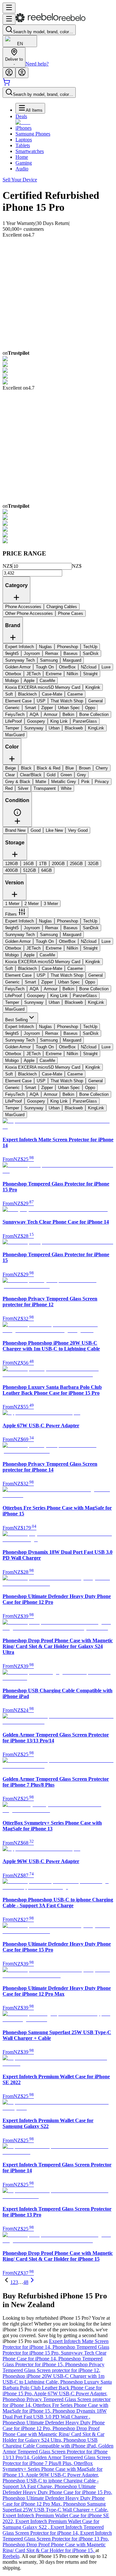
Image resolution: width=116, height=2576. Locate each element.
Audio (22, 169)
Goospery (36, 996)
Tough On (45, 941)
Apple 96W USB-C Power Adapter (62, 2475)
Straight (90, 948)
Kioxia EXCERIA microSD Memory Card (43, 962)
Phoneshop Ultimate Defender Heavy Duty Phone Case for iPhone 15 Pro (57, 2489)
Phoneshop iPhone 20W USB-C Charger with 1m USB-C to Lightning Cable (53, 2379)
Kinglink (93, 962)
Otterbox (13, 948)
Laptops (24, 140)
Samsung (49, 935)
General (96, 975)
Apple (29, 955)
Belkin (68, 989)
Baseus (71, 928)
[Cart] (6, 84)
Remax (52, 928)
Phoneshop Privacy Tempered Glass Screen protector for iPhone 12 (53, 2367)
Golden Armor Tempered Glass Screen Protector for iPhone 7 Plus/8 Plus (57, 2460)
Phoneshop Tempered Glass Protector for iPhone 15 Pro (56, 2350)
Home (22, 157)
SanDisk (91, 928)
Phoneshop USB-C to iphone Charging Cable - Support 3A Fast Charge (51, 2484)
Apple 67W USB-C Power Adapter (71, 2393)
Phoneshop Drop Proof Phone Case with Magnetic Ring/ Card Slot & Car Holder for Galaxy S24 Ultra (53, 2434)
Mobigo (12, 955)
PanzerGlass (85, 996)
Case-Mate (52, 968)
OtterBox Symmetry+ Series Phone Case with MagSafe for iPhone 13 (53, 2469)
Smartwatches (30, 151)
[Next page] (32, 2282)
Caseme (75, 968)
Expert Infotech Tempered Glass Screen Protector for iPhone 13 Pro (57, 2536)
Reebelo (11, 2556)
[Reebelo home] (50, 21)
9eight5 (12, 928)
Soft (9, 968)
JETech (34, 948)
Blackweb (74, 1002)
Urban (54, 1002)
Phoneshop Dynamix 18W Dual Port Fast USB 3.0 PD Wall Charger (55, 2414)
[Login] (9, 73)
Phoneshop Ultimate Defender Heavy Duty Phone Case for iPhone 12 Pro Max (54, 2501)
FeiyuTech (15, 989)
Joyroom (32, 928)
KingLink (96, 1002)
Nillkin (72, 948)
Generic (12, 982)
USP (41, 975)
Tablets (23, 145)
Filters (11, 914)
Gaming (24, 163)
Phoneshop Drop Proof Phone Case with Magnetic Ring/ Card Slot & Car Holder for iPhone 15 (54, 2547)
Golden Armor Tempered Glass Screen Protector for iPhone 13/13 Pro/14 (58, 2452)
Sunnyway (34, 1002)
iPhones (24, 128)
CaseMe (47, 955)
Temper (12, 1002)
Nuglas (45, 921)
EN (20, 44)
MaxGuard (15, 1009)
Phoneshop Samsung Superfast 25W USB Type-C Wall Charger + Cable (55, 2507)
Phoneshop (68, 921)
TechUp (90, 921)
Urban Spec (69, 982)
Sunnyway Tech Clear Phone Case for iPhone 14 (54, 2356)
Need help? (37, 64)
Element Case (18, 975)
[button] (17, 815)
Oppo (90, 982)
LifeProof (14, 996)
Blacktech (27, 968)
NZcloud (89, 941)
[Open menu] (9, 8)
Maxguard (72, 935)
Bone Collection (94, 989)
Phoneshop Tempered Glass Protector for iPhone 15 (53, 2362)
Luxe (106, 941)
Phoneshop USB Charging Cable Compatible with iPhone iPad (50, 2443)
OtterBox (67, 941)
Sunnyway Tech (20, 935)
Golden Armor (18, 941)
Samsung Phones (33, 134)
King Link (59, 996)
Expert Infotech (19, 921)
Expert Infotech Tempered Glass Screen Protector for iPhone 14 (53, 2530)
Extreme (54, 948)
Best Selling (16, 1020)
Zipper (47, 982)
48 (26, 2282)
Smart (30, 982)
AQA (34, 989)
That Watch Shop (67, 975)
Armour (51, 989)
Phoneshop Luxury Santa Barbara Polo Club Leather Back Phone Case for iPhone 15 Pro (57, 2388)
